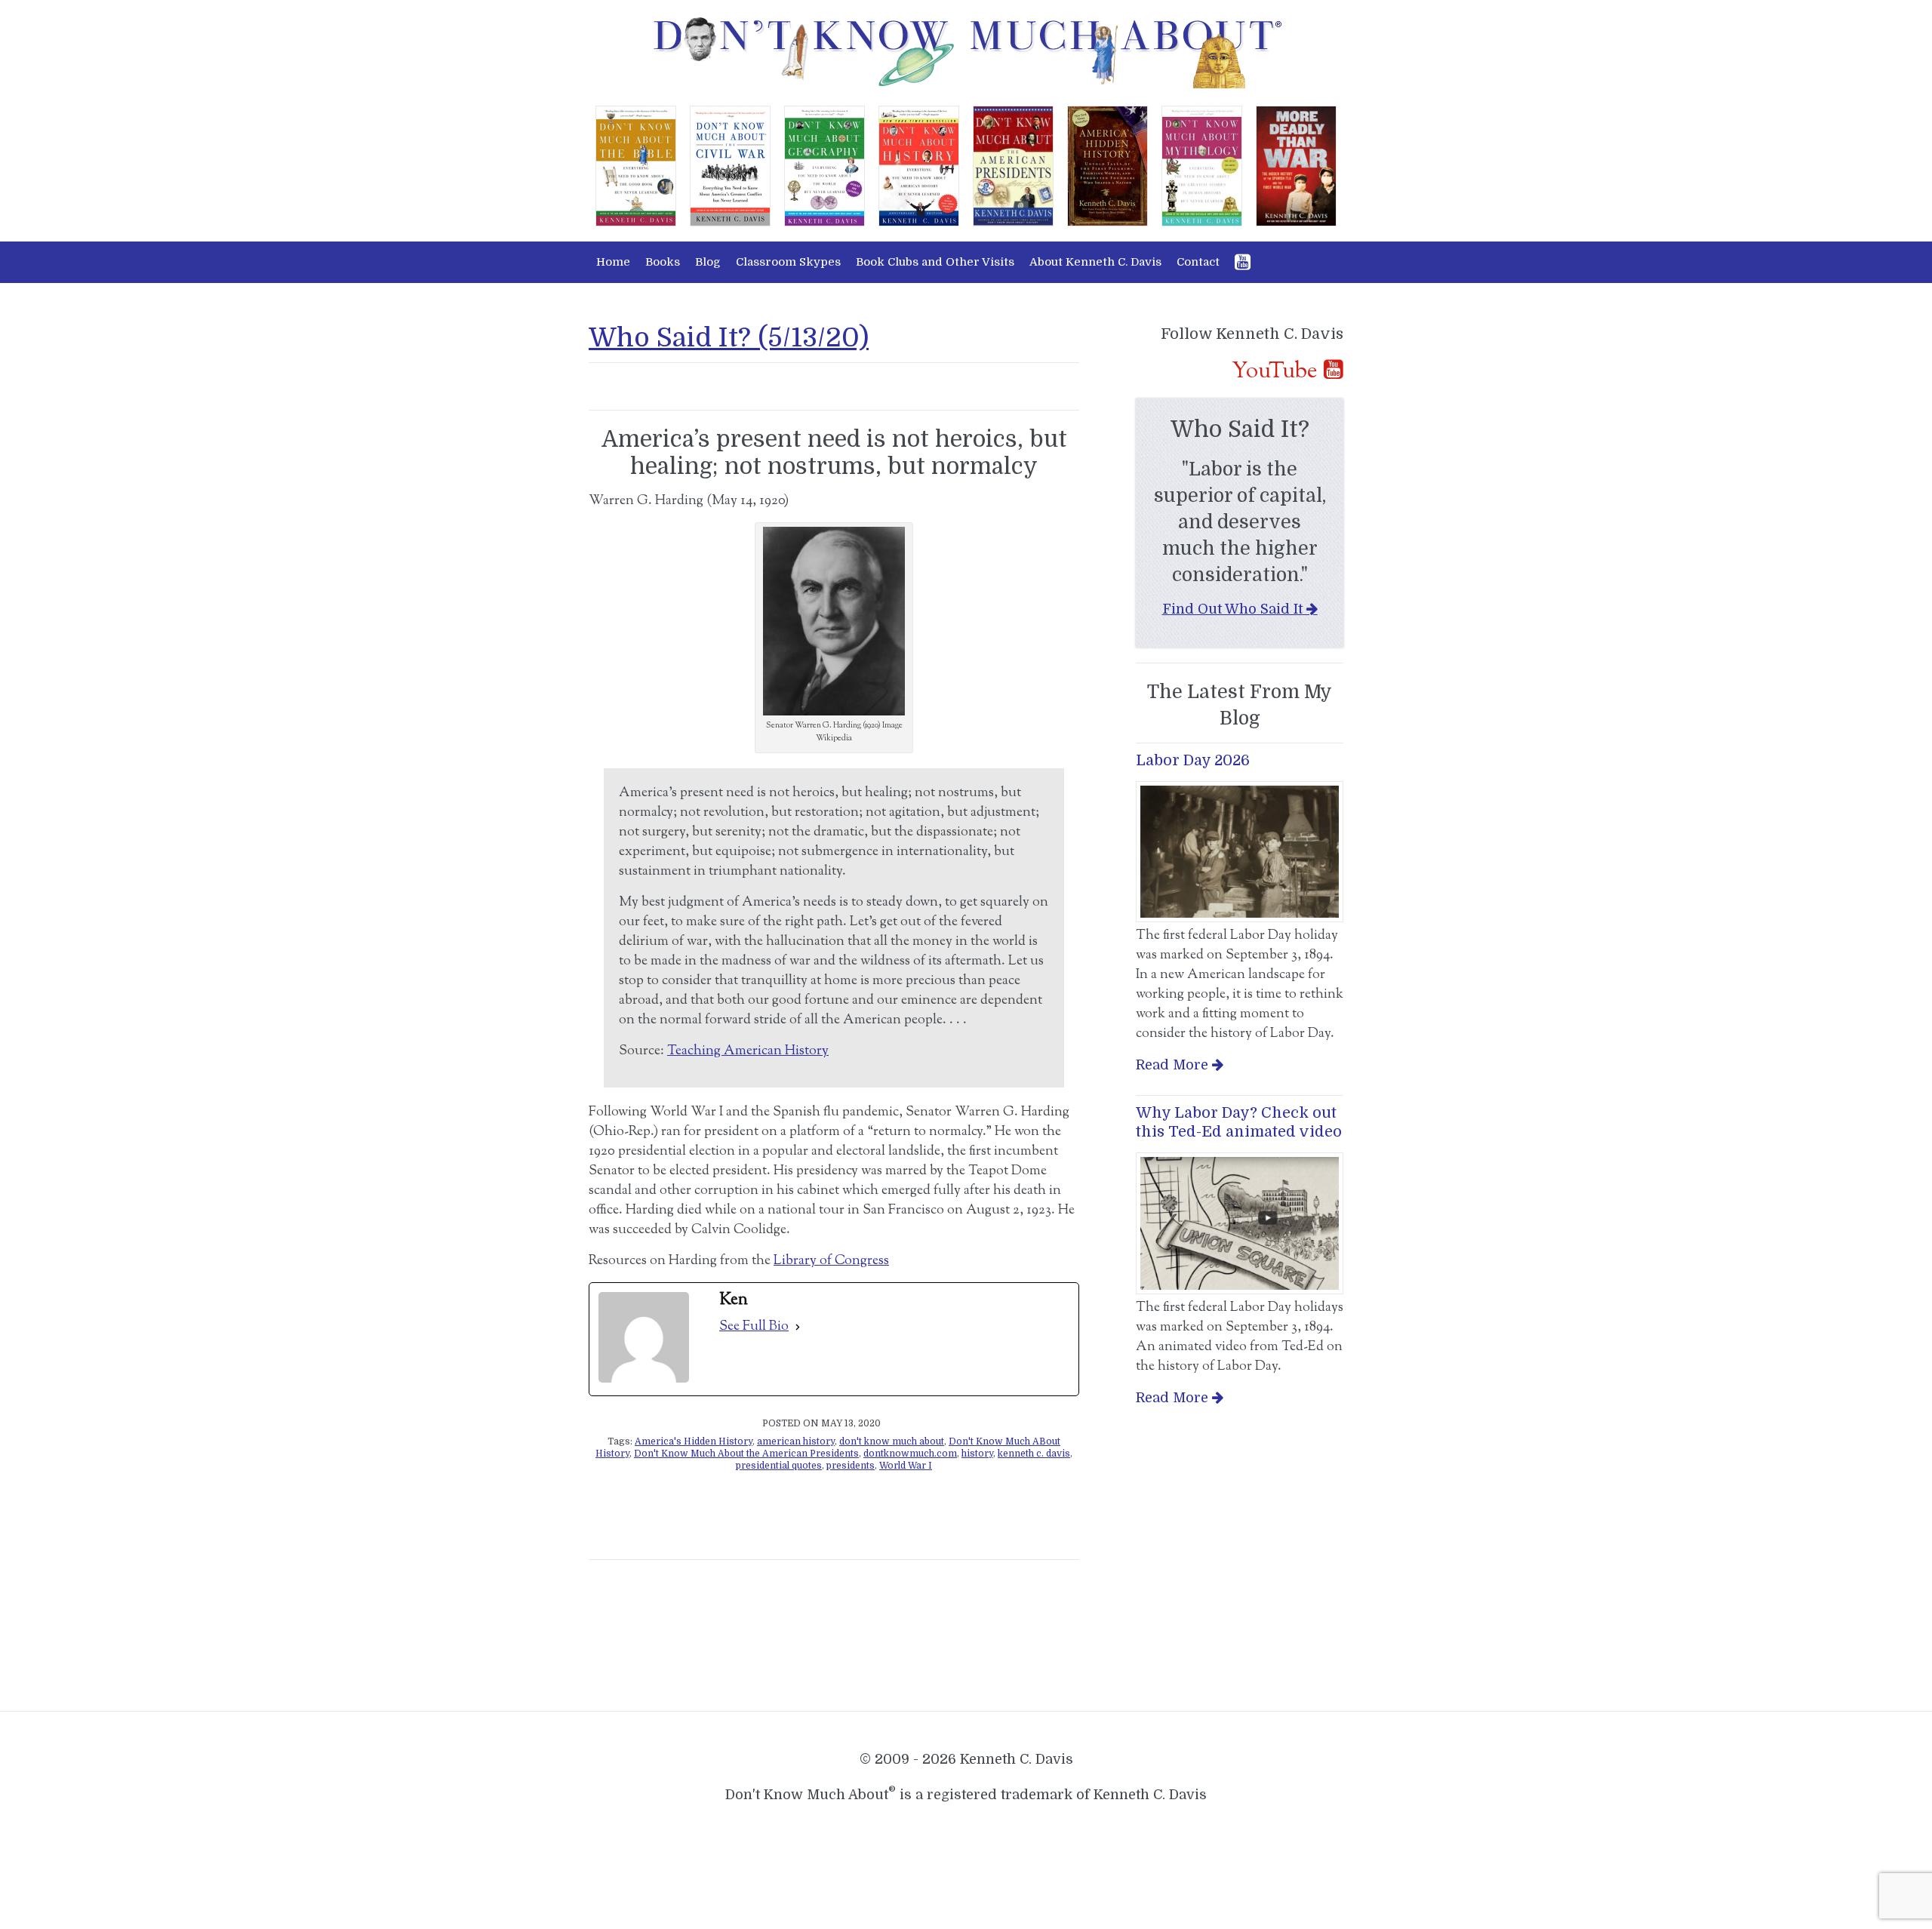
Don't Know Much (966, 53)
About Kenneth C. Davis (1095, 262)
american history (796, 1441)
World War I (906, 1466)
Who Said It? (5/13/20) (729, 337)
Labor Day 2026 (1193, 760)
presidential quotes (779, 1466)
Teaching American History (748, 1051)
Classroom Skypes (788, 262)
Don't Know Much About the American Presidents (746, 1454)
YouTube (1275, 371)
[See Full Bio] (798, 1327)
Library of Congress (831, 1261)
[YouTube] (1243, 262)
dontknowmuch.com (910, 1454)
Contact (1198, 262)
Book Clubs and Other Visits (935, 262)
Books (663, 262)
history (977, 1454)
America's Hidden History (694, 1441)
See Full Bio (754, 1327)
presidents (851, 1466)
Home (613, 262)
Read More (1172, 1065)
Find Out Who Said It (1232, 609)
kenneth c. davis (1034, 1454)
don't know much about (892, 1441)
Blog (708, 262)
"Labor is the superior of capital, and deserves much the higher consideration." (1240, 522)
